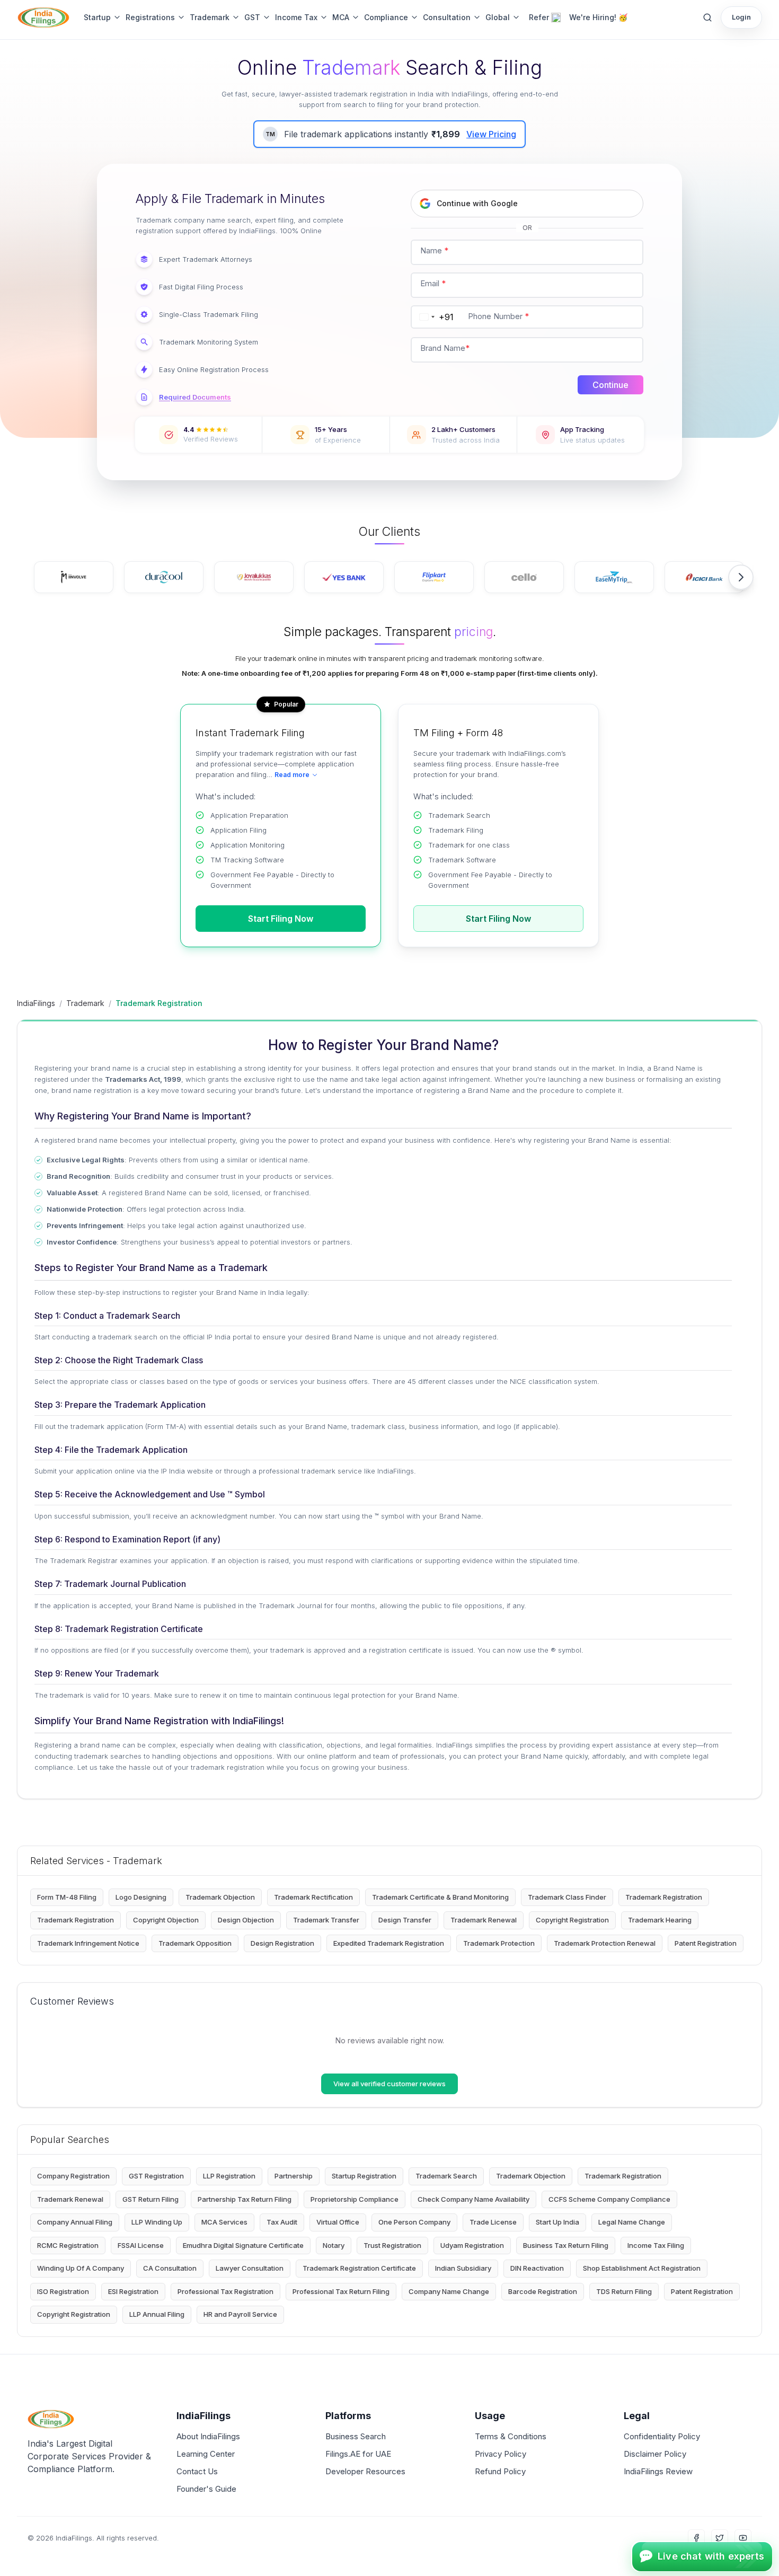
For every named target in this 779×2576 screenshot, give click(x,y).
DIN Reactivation (537, 2268)
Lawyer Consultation (250, 2268)
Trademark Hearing (660, 1920)
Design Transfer (405, 1920)
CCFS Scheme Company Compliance (609, 2199)
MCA (341, 17)
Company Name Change (449, 2291)
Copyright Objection (166, 1920)
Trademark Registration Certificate (359, 2268)
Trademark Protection (499, 1943)
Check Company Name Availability (473, 2199)
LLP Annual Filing (157, 2314)
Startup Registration (364, 2176)
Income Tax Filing (656, 2245)
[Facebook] (696, 2538)
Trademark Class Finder (567, 1897)
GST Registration (156, 2176)
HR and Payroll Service (240, 2314)
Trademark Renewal (484, 1920)
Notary (334, 2245)
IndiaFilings (36, 1003)
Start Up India (557, 2222)
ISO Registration (63, 2291)
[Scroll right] (741, 577)
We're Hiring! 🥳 (598, 17)
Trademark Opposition (195, 1943)
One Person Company (414, 2222)
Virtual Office (338, 2222)
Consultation (447, 17)
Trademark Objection (220, 1897)
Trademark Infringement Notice (88, 1943)
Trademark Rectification (313, 1897)
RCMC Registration (68, 2245)
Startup (97, 17)
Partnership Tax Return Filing (245, 2199)
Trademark (210, 17)
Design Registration (282, 1943)
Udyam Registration (472, 2245)
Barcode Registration (543, 2291)
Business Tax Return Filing (566, 2245)
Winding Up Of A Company (81, 2268)
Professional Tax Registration (225, 2291)
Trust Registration (392, 2245)
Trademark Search (446, 2176)
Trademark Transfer (326, 1920)
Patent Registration (706, 1943)
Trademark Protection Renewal (605, 1943)
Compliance (386, 17)
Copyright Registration (572, 1920)
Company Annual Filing (75, 2222)
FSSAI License (141, 2245)
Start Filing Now (281, 919)
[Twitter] (720, 2538)
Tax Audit (282, 2222)
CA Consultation (170, 2268)
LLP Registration (229, 2176)
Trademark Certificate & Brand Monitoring (440, 1897)
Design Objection (246, 1920)
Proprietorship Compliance (355, 2199)
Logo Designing (141, 1897)
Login (741, 17)
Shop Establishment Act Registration (642, 2268)
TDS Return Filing (624, 2291)
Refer (539, 17)
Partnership (294, 2176)
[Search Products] (707, 17)
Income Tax (296, 17)
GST (252, 17)
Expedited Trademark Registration (389, 1943)
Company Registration (73, 2176)
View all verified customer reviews (389, 2084)
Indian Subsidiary (463, 2268)
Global (498, 17)
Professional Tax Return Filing (341, 2291)
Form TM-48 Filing (67, 1897)
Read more (292, 775)
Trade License (493, 2222)
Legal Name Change (632, 2222)
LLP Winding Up (157, 2222)
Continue (610, 385)
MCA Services (224, 2222)
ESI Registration (133, 2291)
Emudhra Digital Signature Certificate (243, 2245)
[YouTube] (743, 2538)
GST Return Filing (151, 2199)
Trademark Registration (664, 1897)
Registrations (150, 17)
